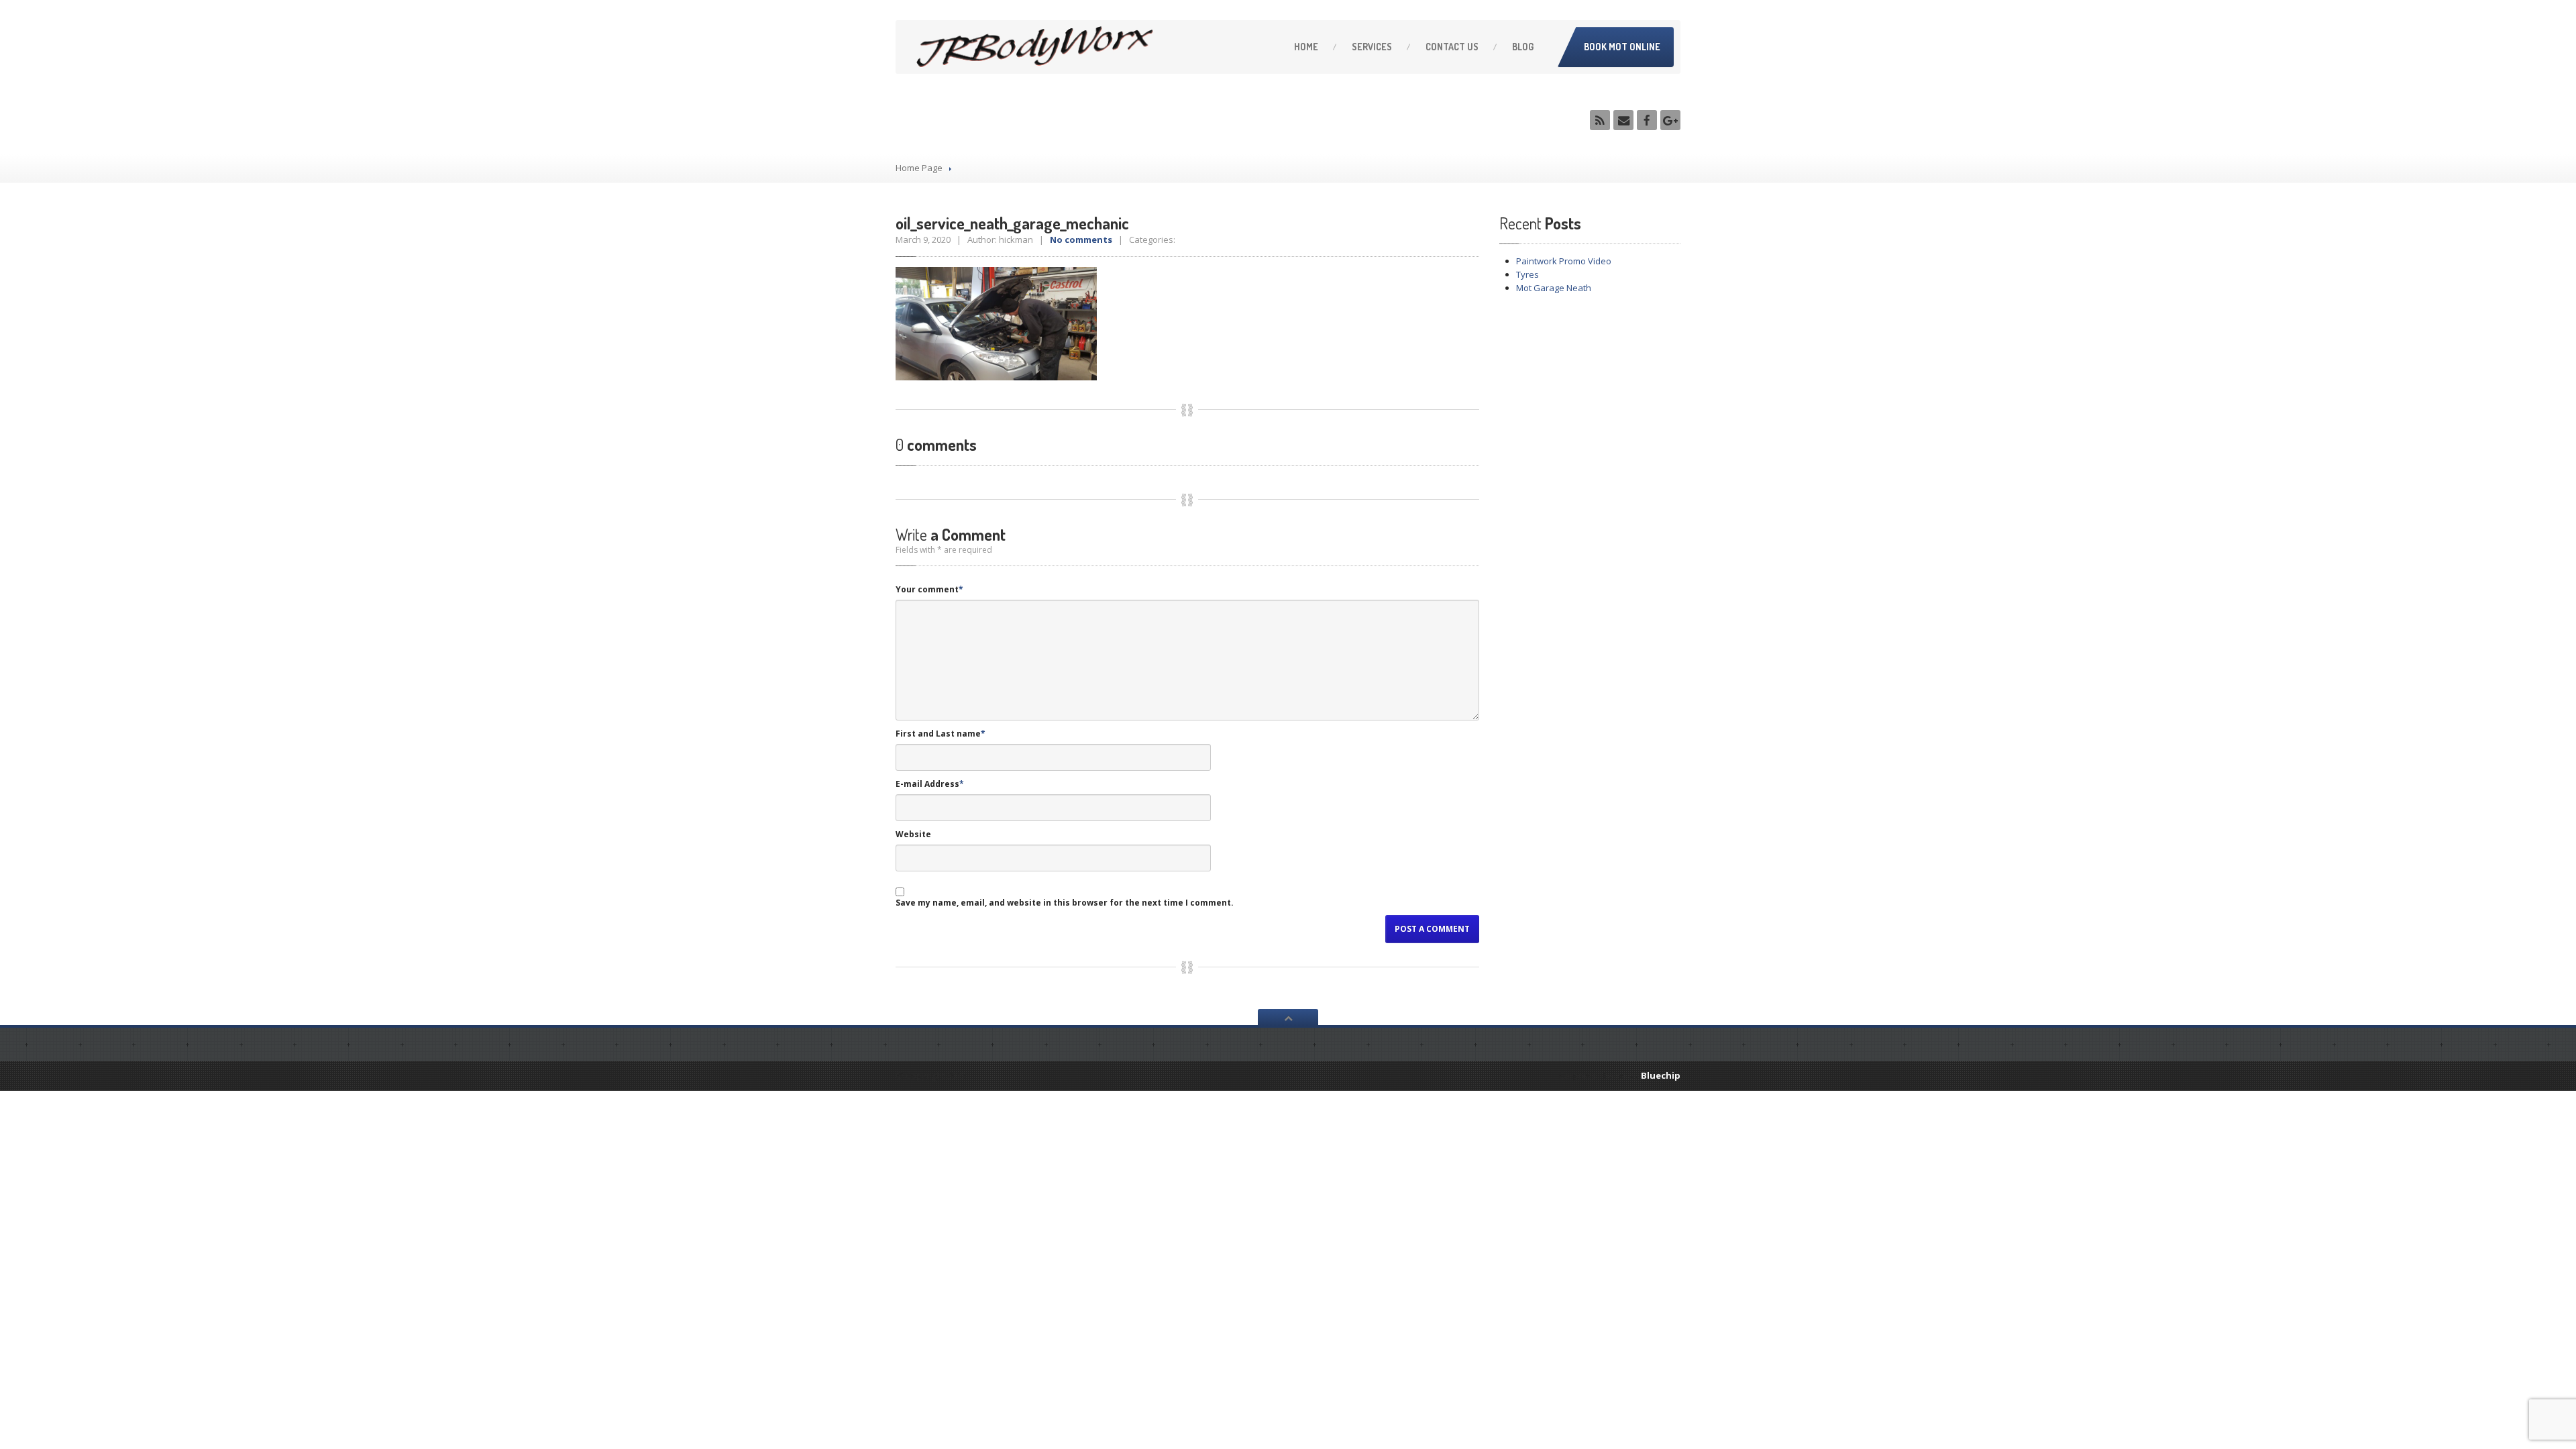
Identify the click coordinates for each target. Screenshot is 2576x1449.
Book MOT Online (1622, 47)
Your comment (929, 589)
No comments (1081, 239)
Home (1306, 47)
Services (1372, 47)
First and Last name (941, 734)
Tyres (1527, 274)
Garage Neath (1554, 288)
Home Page (919, 168)
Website (913, 834)
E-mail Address (930, 784)
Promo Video (1564, 261)
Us (1452, 47)
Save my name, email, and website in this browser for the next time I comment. (1065, 903)
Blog (1523, 47)
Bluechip (1661, 1075)
